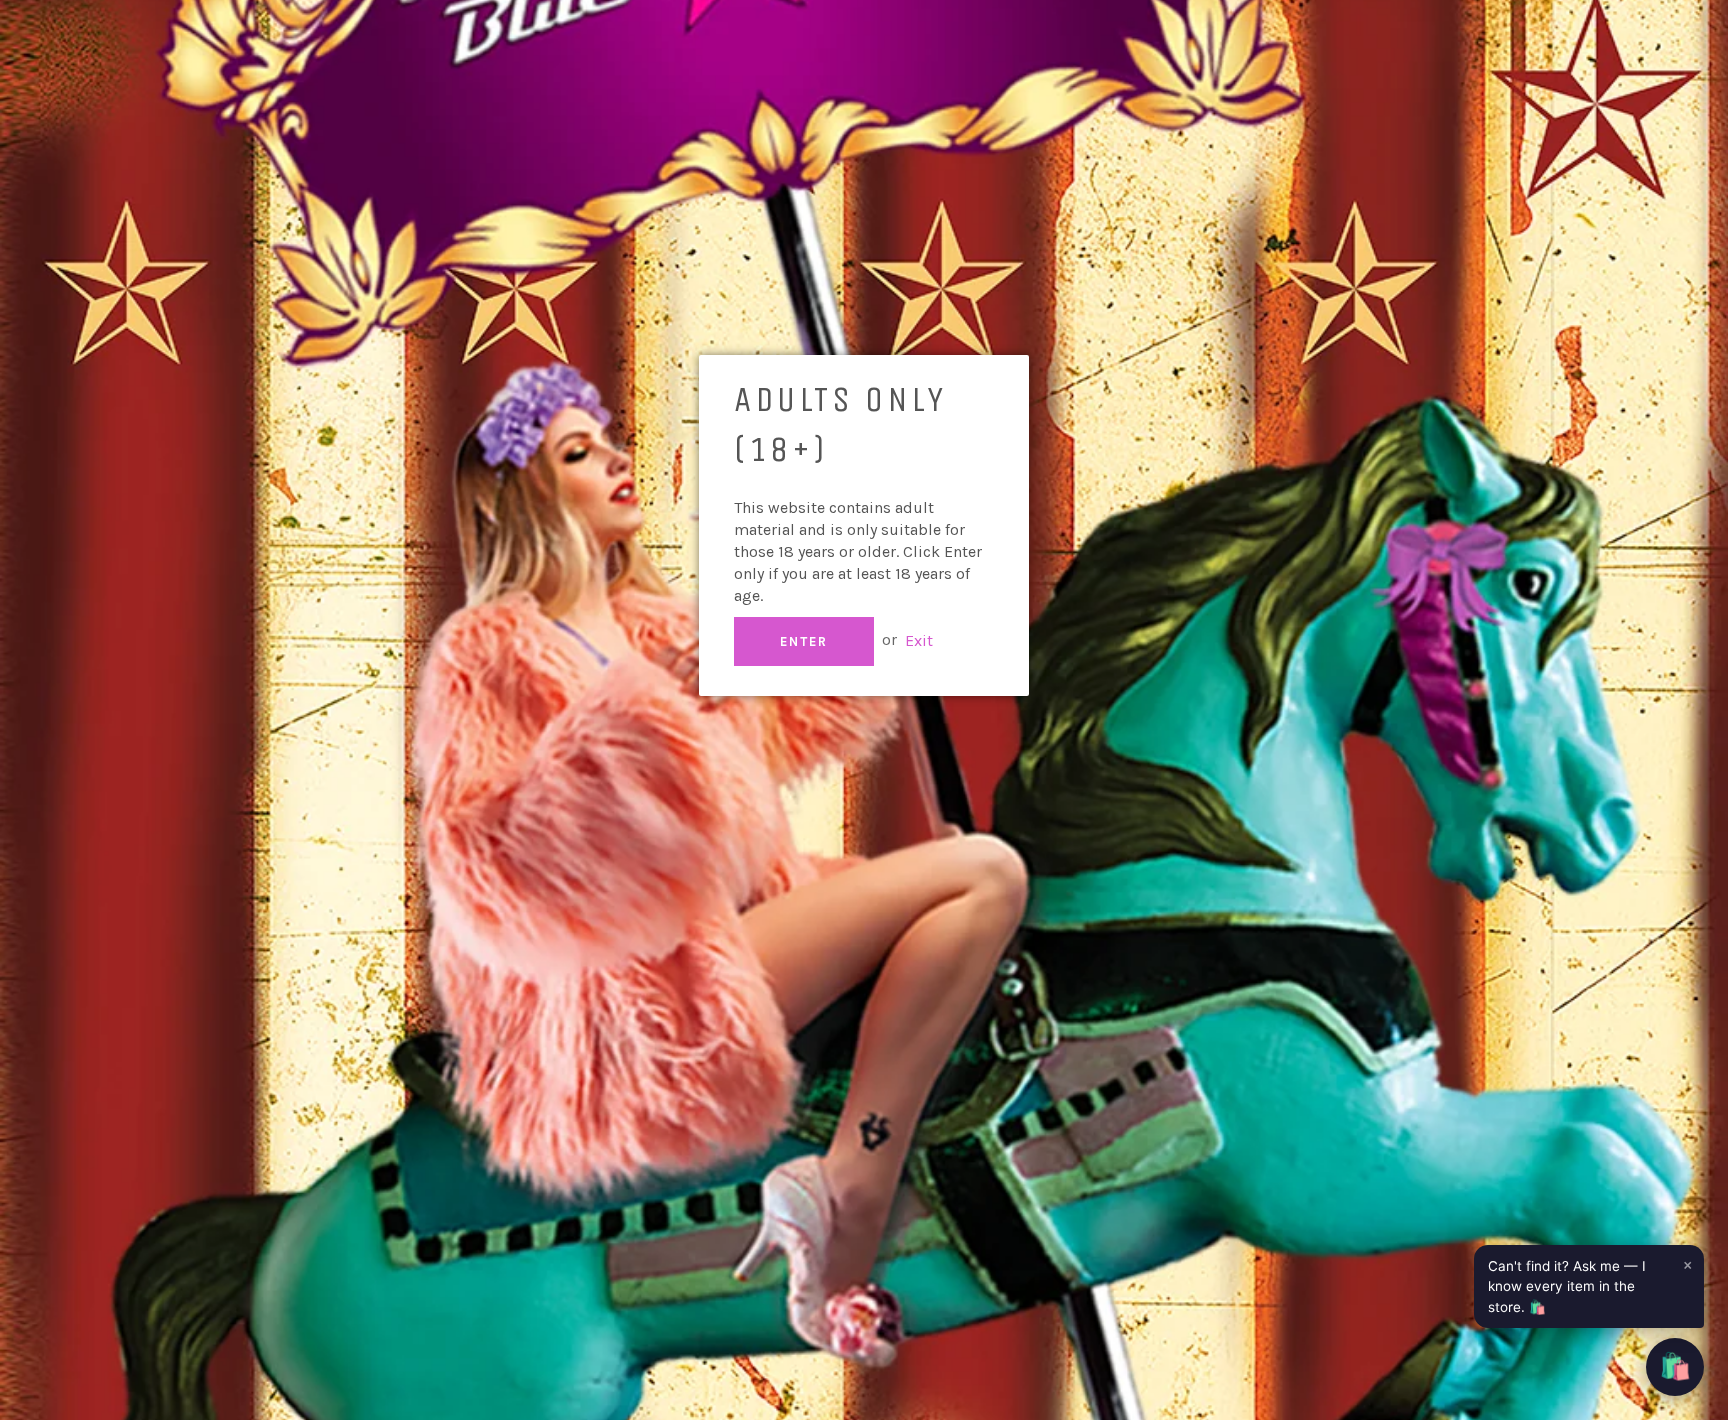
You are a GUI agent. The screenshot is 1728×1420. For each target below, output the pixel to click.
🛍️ (1675, 1366)
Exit (919, 639)
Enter (804, 641)
